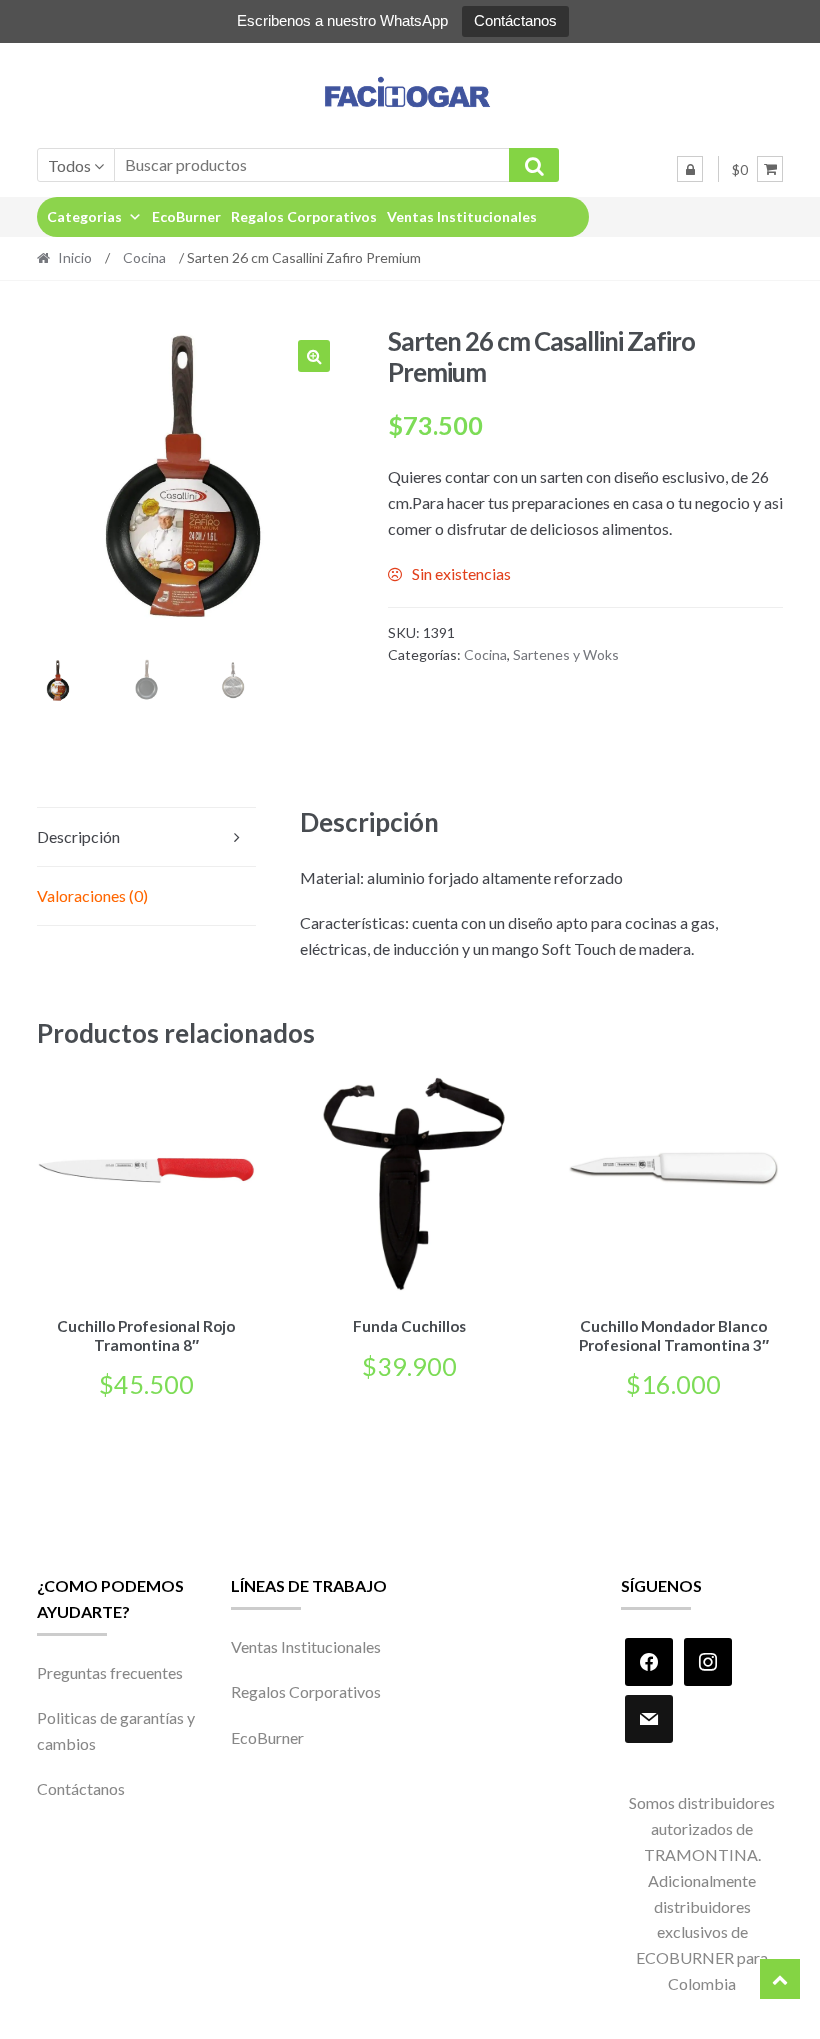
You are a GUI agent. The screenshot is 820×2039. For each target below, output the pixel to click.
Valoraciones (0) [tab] (92, 895)
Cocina (144, 257)
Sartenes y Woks (566, 654)
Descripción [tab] (78, 836)
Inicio (75, 257)
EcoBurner (186, 216)
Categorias (84, 216)
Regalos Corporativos (304, 216)
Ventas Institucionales (462, 216)
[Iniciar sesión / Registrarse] (690, 169)
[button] (314, 356)
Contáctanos (515, 20)
